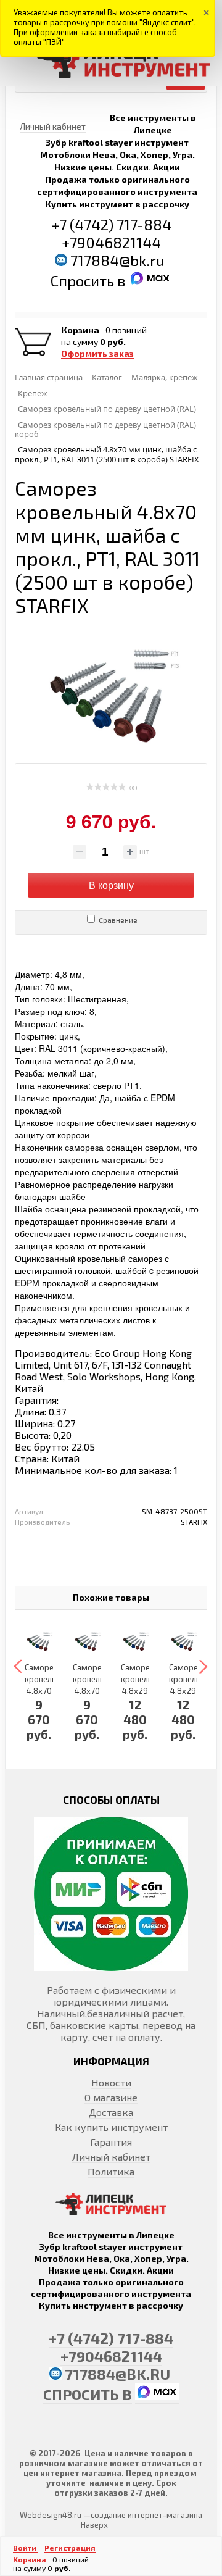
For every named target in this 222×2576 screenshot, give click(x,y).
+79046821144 (111, 242)
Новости (111, 2082)
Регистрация (70, 2548)
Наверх (94, 2525)
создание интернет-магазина (146, 2515)
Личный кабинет (111, 2157)
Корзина (80, 330)
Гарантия (111, 2142)
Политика (111, 2171)
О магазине (111, 2097)
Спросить (84, 281)
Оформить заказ (97, 354)
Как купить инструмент (111, 2127)
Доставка (111, 2112)
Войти (26, 2548)
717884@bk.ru (117, 260)
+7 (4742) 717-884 (111, 224)
